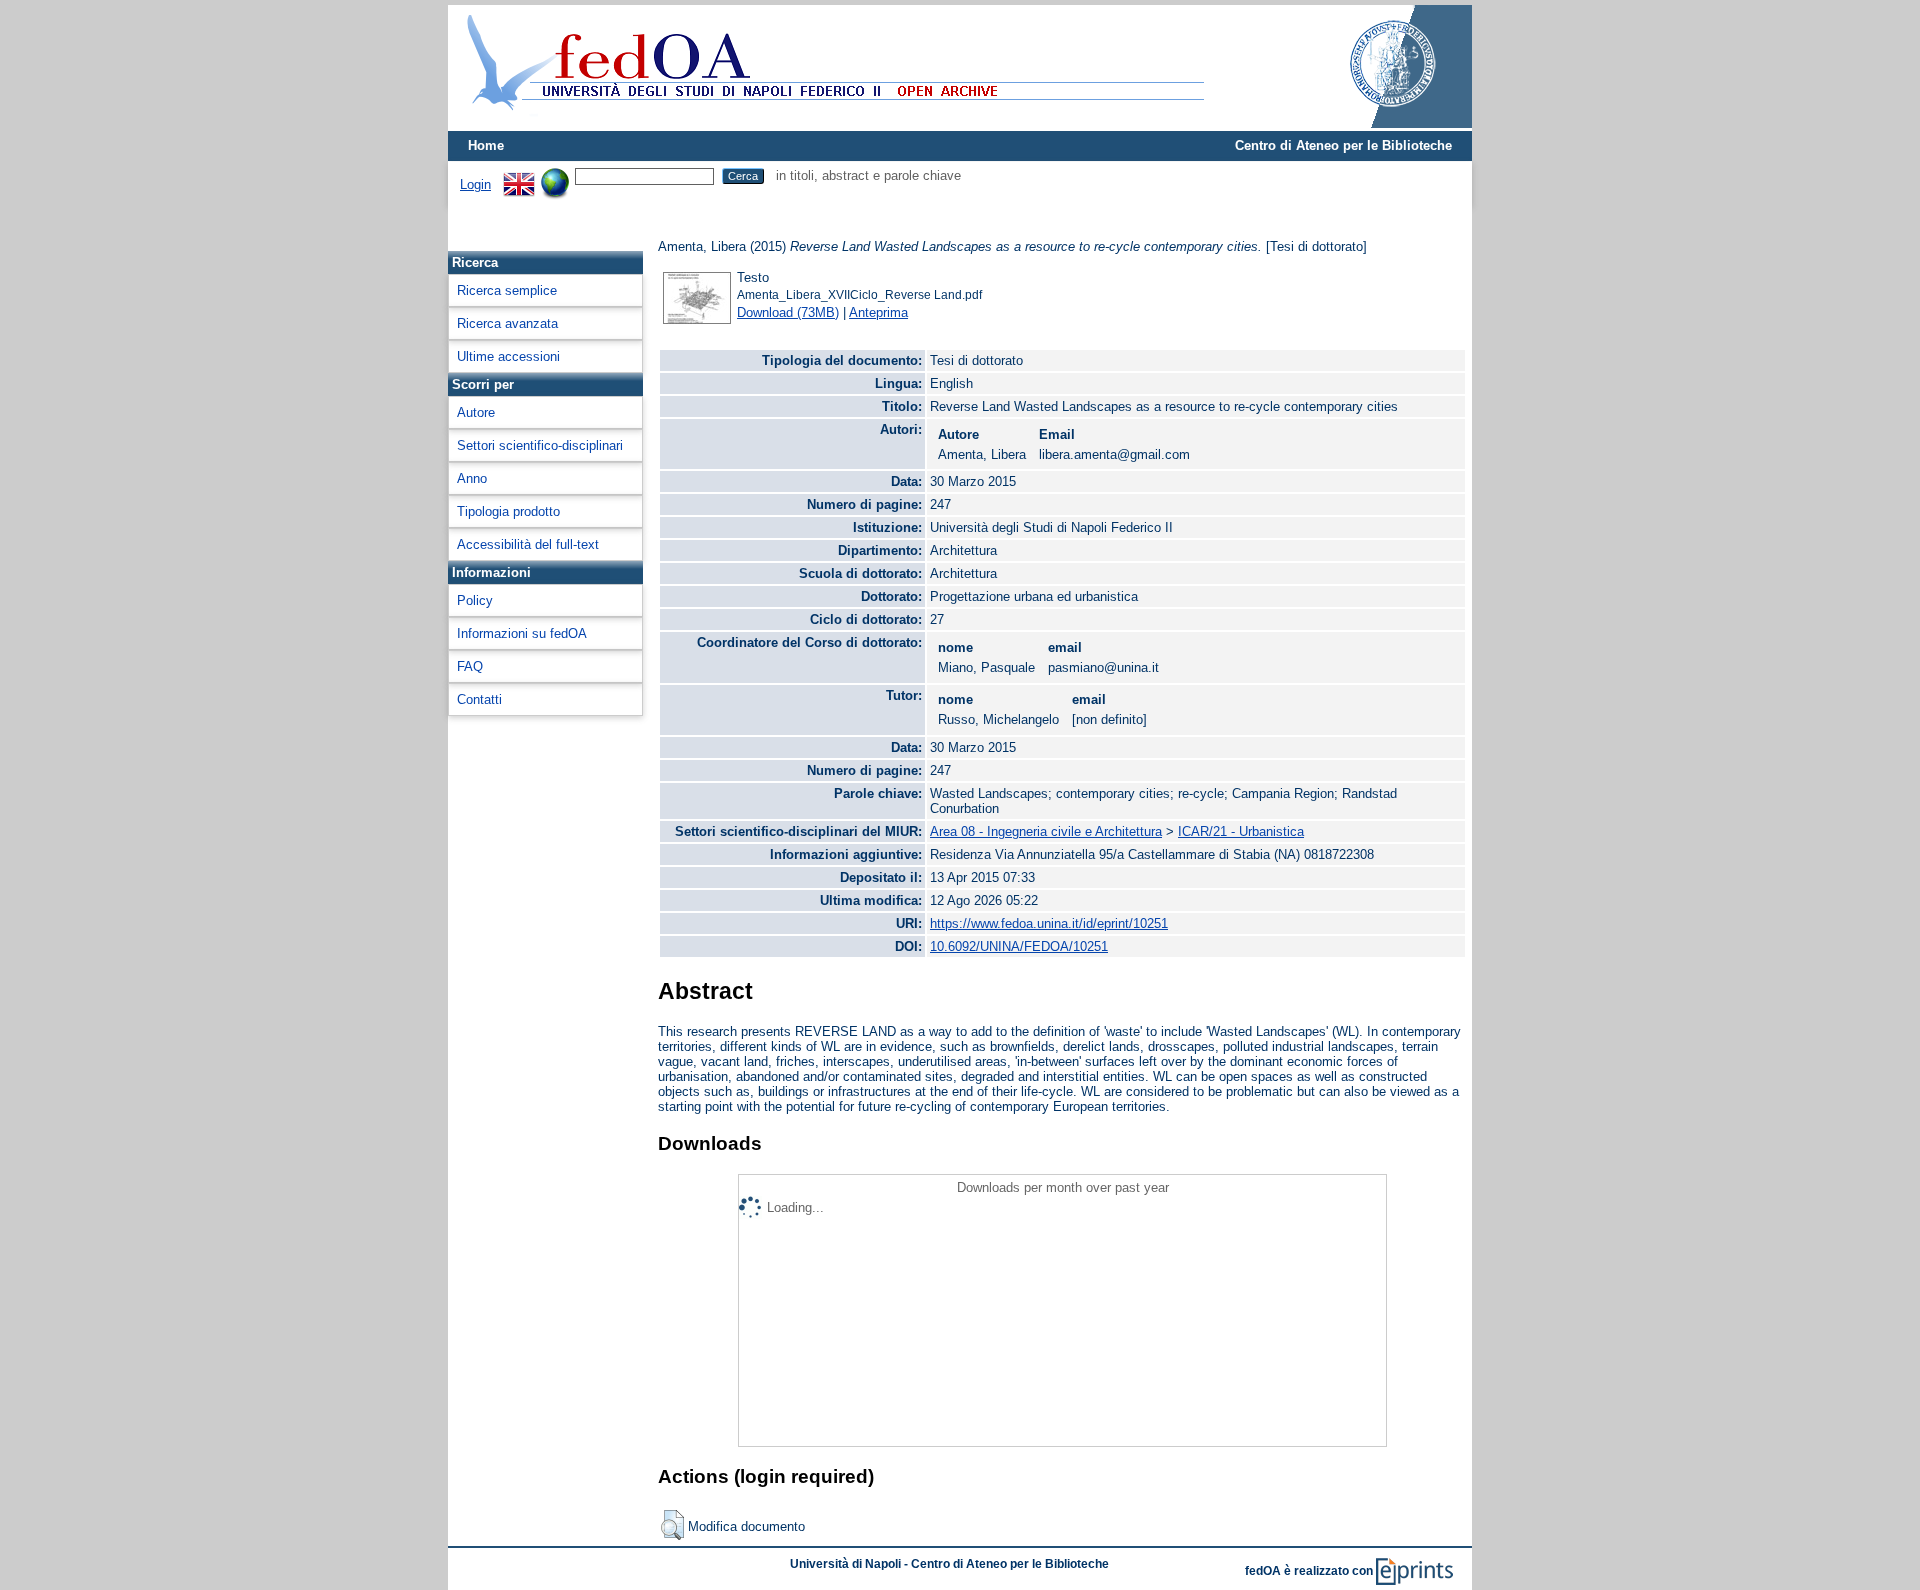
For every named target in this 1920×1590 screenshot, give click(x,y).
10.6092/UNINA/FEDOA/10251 (1019, 946)
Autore (476, 412)
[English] (519, 175)
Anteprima (878, 312)
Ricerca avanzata (507, 323)
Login (475, 184)
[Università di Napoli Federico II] (1372, 123)
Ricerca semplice (507, 290)
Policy (475, 600)
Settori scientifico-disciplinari (540, 445)
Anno (472, 478)
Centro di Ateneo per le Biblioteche (1343, 145)
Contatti (479, 699)
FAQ (470, 666)
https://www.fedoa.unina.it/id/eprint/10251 (1049, 923)
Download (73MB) (788, 312)
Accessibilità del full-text (528, 544)
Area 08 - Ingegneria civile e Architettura (1046, 831)
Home (486, 145)
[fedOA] (831, 122)
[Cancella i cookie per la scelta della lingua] (555, 175)
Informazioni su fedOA (522, 633)
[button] (672, 1525)
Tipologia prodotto (508, 511)
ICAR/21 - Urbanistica (1241, 831)
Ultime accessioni (508, 356)
